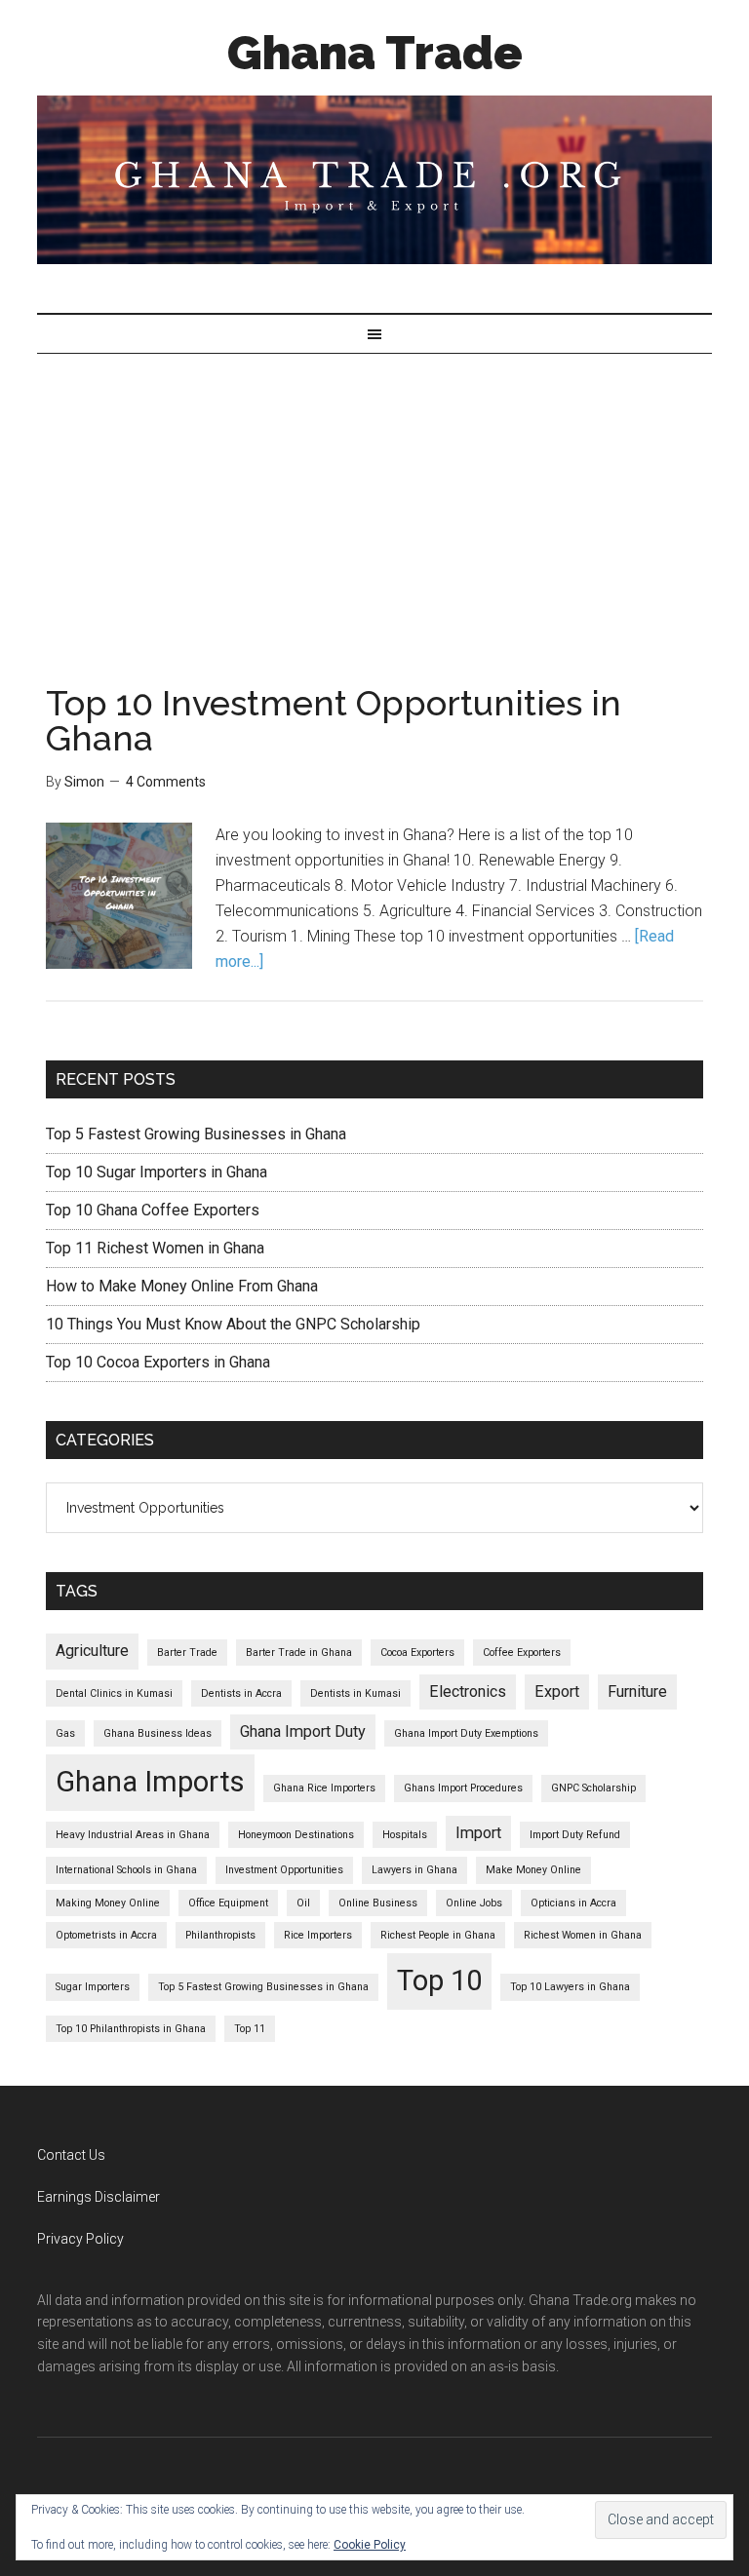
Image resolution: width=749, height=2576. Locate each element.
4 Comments (166, 782)
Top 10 (439, 1980)
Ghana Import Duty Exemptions (466, 1733)
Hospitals (405, 1835)
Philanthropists (220, 1935)
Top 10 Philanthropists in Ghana (131, 2029)
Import (478, 1833)
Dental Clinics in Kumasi (114, 1693)
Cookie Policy (370, 2545)
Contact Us (71, 2155)
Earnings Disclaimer (99, 2197)
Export (557, 1692)
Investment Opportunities (284, 1870)
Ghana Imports (150, 1782)
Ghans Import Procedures (463, 1788)
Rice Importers (318, 1935)
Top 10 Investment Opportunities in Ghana (334, 720)
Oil (303, 1903)
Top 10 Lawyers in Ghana (570, 1987)
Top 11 (250, 2029)
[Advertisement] (374, 500)
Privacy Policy (80, 2239)
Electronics (468, 1692)
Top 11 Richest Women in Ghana (155, 1248)
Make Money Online (533, 1870)
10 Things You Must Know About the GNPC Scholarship (233, 1324)
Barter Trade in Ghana (299, 1653)
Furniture (637, 1692)
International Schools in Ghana (126, 1870)
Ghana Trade (375, 53)
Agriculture (92, 1651)
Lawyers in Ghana (414, 1870)
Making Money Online (108, 1903)
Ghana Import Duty (303, 1731)
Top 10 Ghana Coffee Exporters (153, 1210)
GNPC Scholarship (593, 1788)
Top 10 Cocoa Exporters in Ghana (158, 1362)
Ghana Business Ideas (158, 1733)
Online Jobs (474, 1903)
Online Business (378, 1903)
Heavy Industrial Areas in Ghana (133, 1835)
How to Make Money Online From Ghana (182, 1286)
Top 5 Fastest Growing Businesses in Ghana (196, 1134)
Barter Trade (187, 1653)
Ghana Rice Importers (324, 1788)
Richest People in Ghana (438, 1935)
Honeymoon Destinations (296, 1835)
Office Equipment (228, 1903)
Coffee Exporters (522, 1653)
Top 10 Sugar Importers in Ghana (157, 1172)
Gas (65, 1733)
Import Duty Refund (575, 1835)
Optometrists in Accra (106, 1935)
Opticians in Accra (573, 1903)
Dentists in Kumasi (355, 1693)
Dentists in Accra (241, 1693)
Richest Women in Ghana (583, 1935)
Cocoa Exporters (417, 1653)
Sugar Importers (93, 1987)
